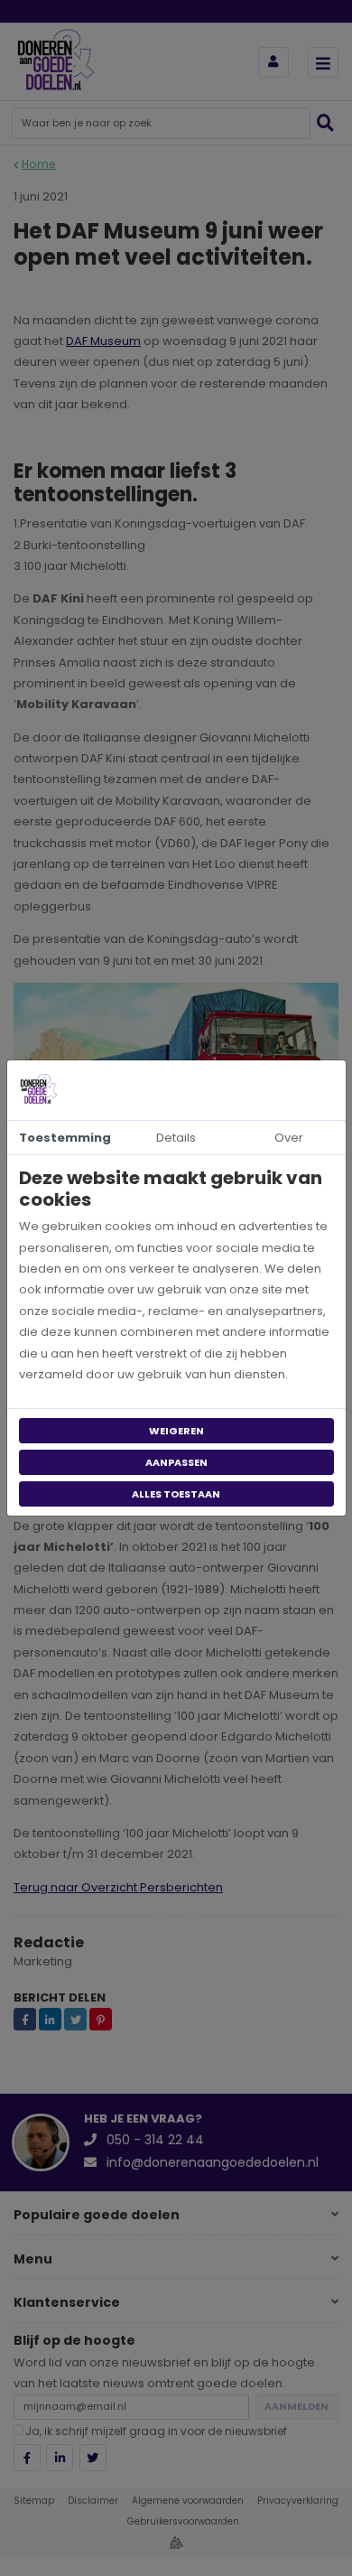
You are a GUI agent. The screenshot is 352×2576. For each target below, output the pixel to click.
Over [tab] (289, 1138)
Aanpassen (176, 1462)
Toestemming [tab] (65, 1138)
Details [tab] (176, 1138)
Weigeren (176, 1431)
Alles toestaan (176, 1494)
